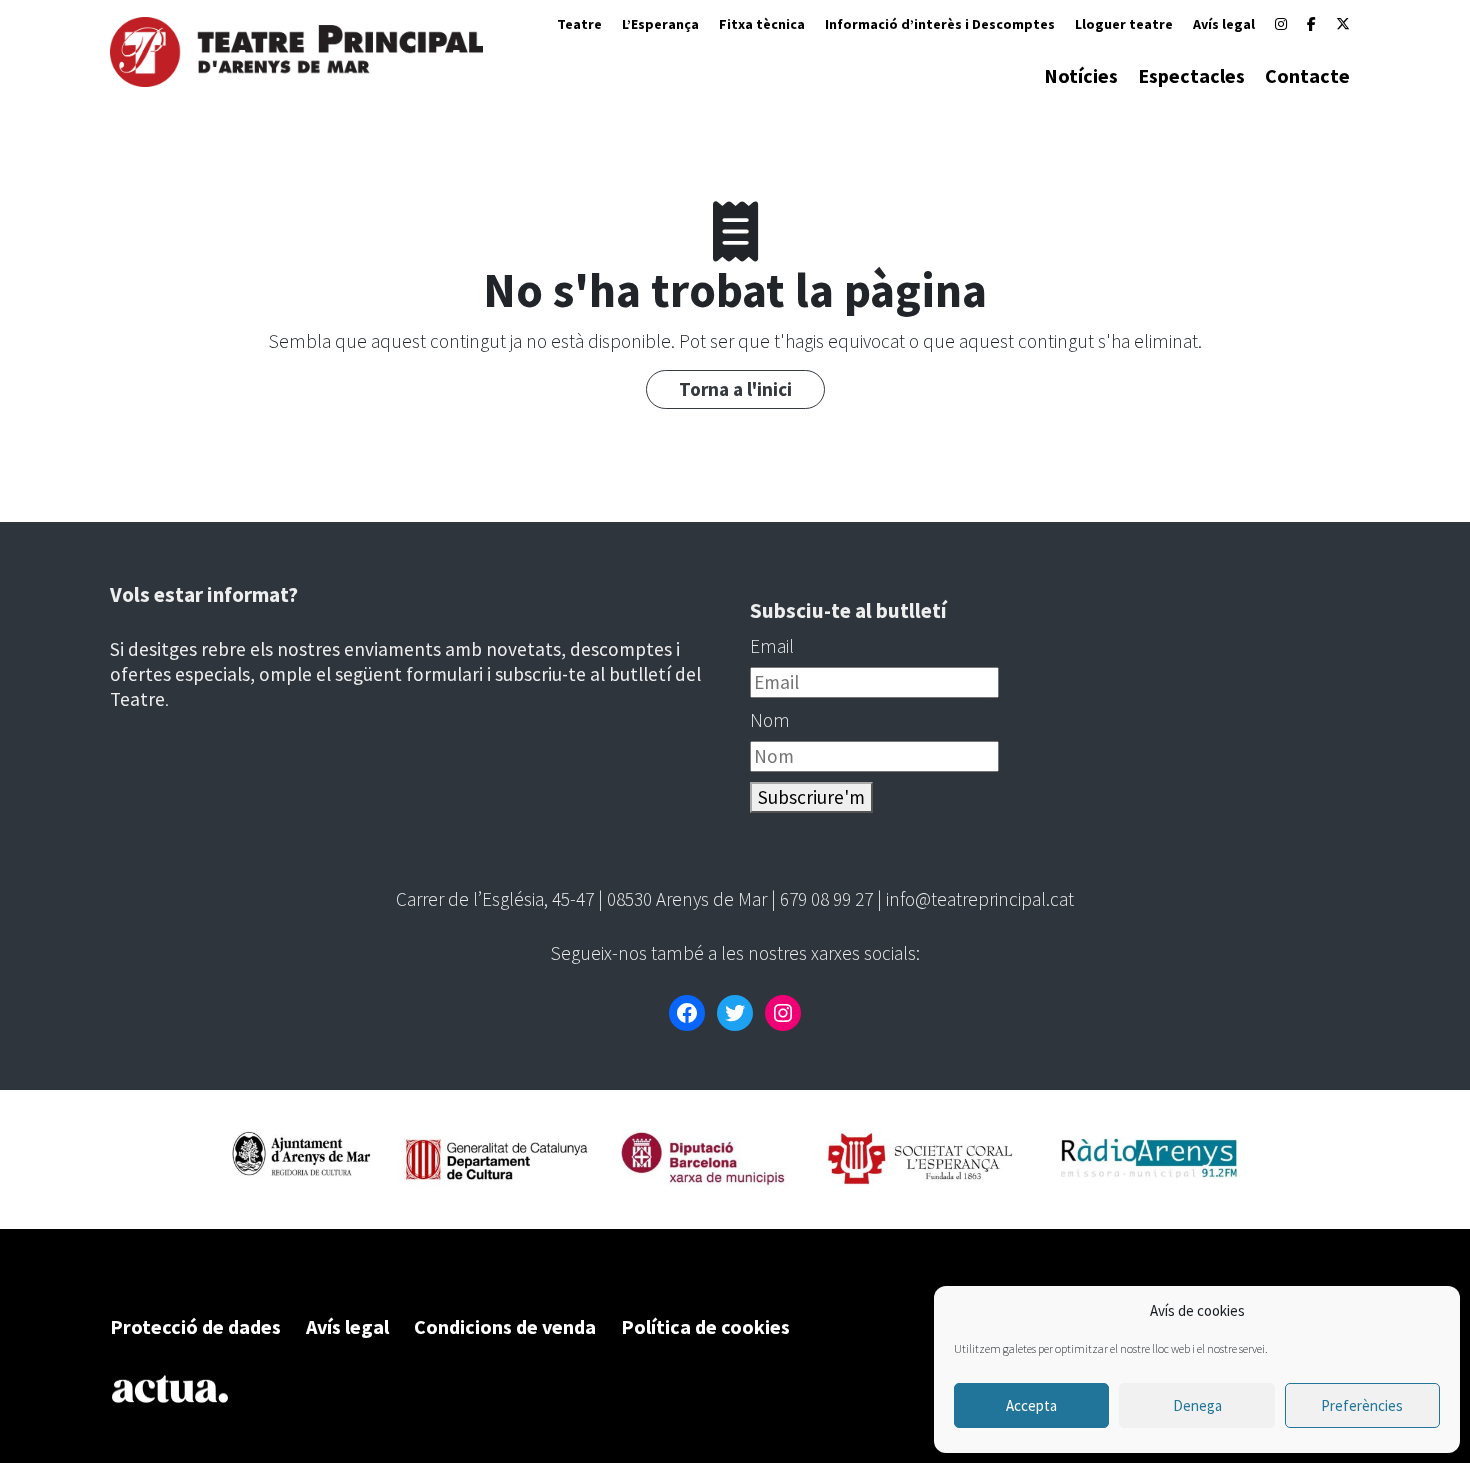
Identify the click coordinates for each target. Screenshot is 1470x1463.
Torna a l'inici (735, 389)
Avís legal (1224, 24)
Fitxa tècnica (762, 24)
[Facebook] (1311, 24)
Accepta (1031, 1405)
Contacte (1307, 75)
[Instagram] (1281, 24)
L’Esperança (660, 24)
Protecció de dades (195, 1326)
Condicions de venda (505, 1326)
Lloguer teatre (1124, 24)
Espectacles (1191, 75)
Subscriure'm (811, 797)
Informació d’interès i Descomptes (940, 24)
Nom (770, 720)
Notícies (1081, 75)
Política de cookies (705, 1326)
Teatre (579, 24)
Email (772, 646)
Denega (1197, 1405)
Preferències (1362, 1405)
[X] (1343, 24)
